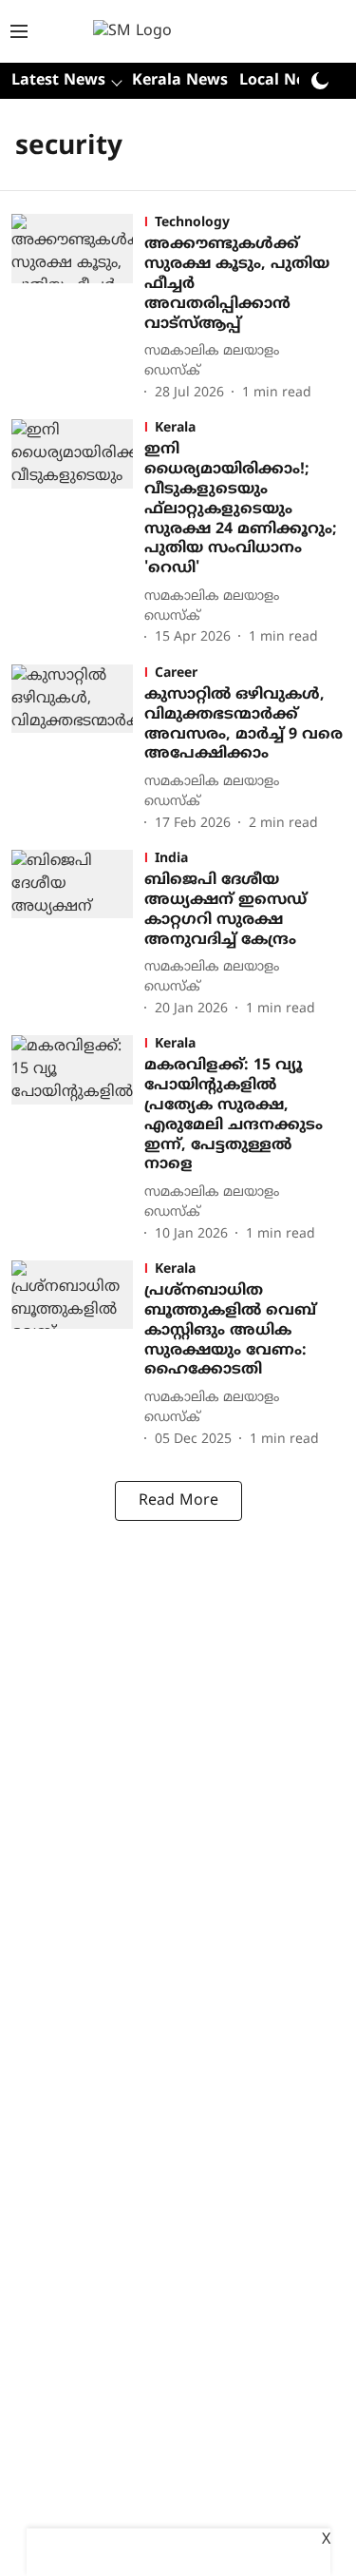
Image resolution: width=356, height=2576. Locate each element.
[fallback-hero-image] (78, 309)
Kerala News (180, 81)
